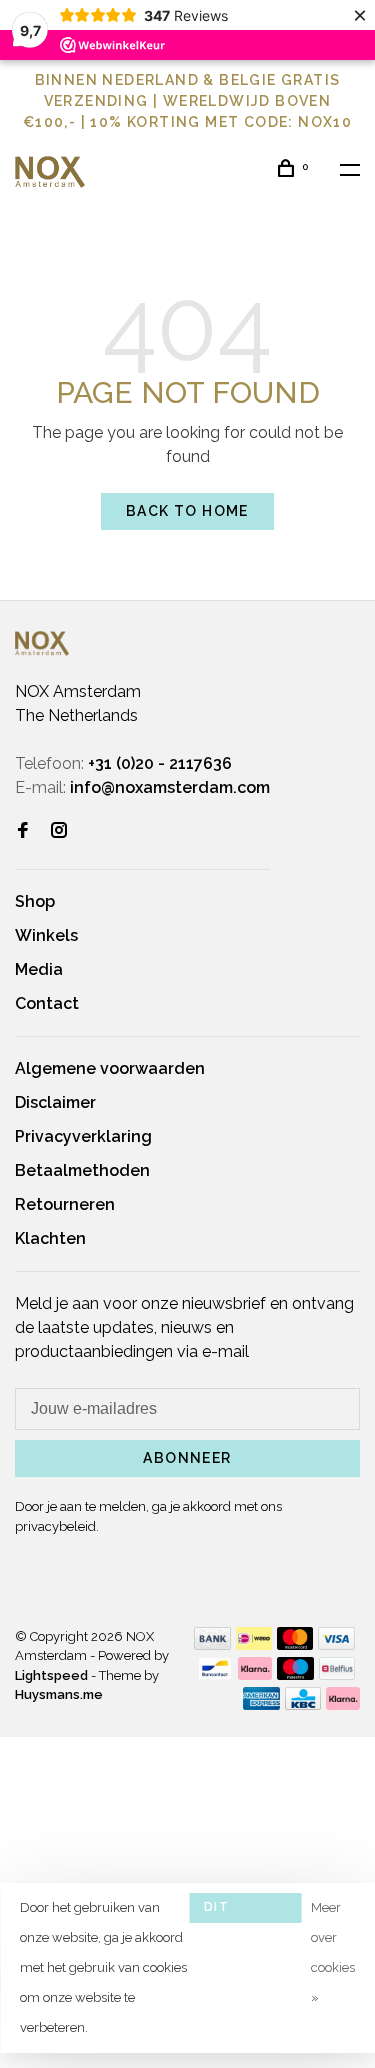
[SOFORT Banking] (255, 1674)
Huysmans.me (59, 1694)
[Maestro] (295, 1674)
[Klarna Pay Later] (343, 1704)
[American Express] (261, 1704)
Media (39, 969)
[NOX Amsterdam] (42, 643)
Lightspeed (51, 1675)
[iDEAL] (254, 1644)
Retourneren (65, 1204)
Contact (47, 1003)
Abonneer (187, 1458)
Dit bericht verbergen (245, 1911)
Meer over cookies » (333, 1952)
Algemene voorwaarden (110, 1068)
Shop (35, 901)
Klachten (50, 1238)
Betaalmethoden (82, 1170)
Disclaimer (55, 1102)
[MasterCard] (295, 1644)
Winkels (46, 935)
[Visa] (336, 1644)
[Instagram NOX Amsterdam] (59, 831)
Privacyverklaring (83, 1136)
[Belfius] (337, 1674)
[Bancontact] (215, 1674)
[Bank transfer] (212, 1644)
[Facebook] (23, 831)
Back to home (187, 511)
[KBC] (303, 1704)
